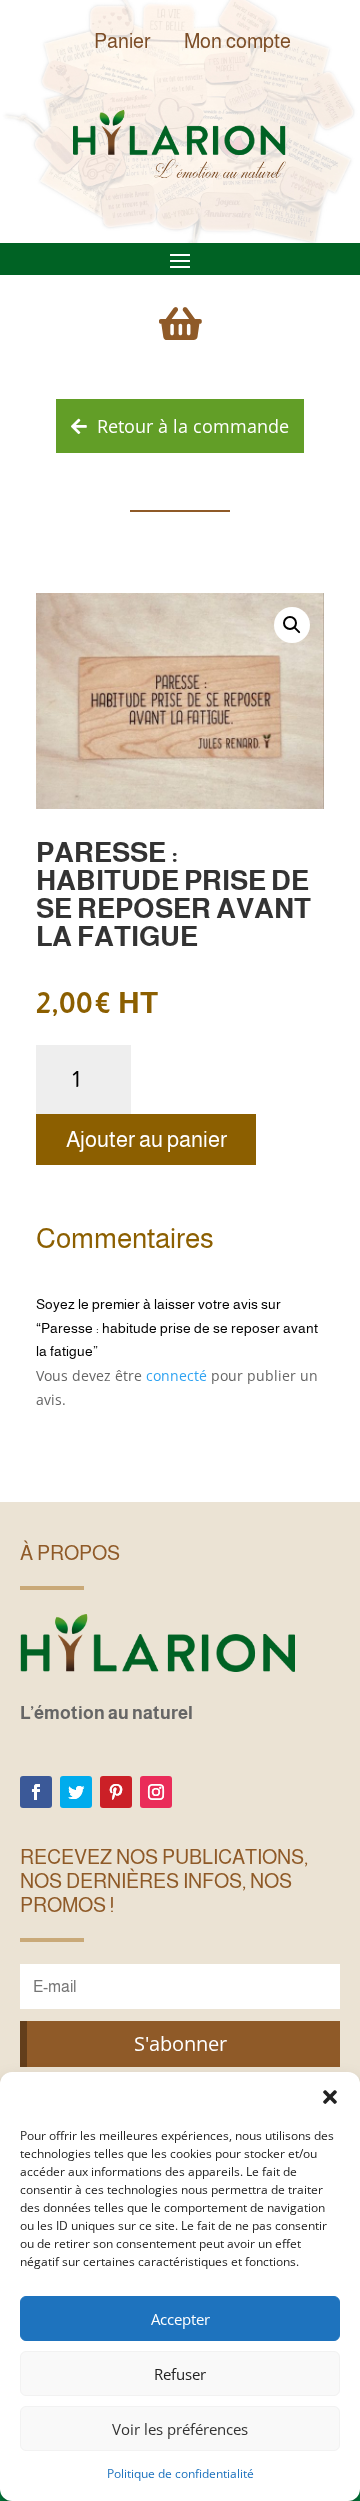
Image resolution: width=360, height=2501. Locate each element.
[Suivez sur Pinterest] (116, 1792)
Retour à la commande (193, 426)
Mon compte (237, 41)
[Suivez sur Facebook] (36, 1792)
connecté (176, 1375)
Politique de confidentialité (180, 2473)
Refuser (180, 2374)
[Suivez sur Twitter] (76, 1792)
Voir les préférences (180, 2429)
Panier (122, 41)
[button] (330, 2097)
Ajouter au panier (146, 1139)
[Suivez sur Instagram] (156, 1792)
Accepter (180, 2319)
